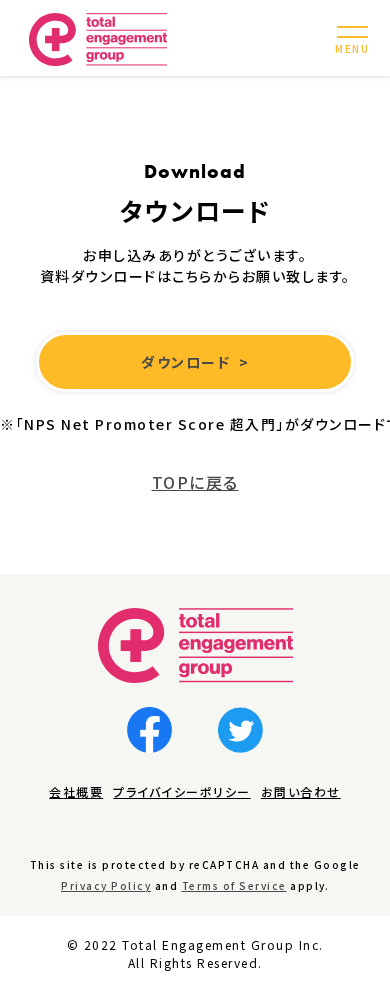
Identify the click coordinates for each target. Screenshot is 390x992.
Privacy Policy (106, 885)
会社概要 (76, 791)
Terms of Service (234, 885)
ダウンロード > (195, 362)
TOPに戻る (195, 482)
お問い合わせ (301, 791)
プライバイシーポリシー (182, 791)
